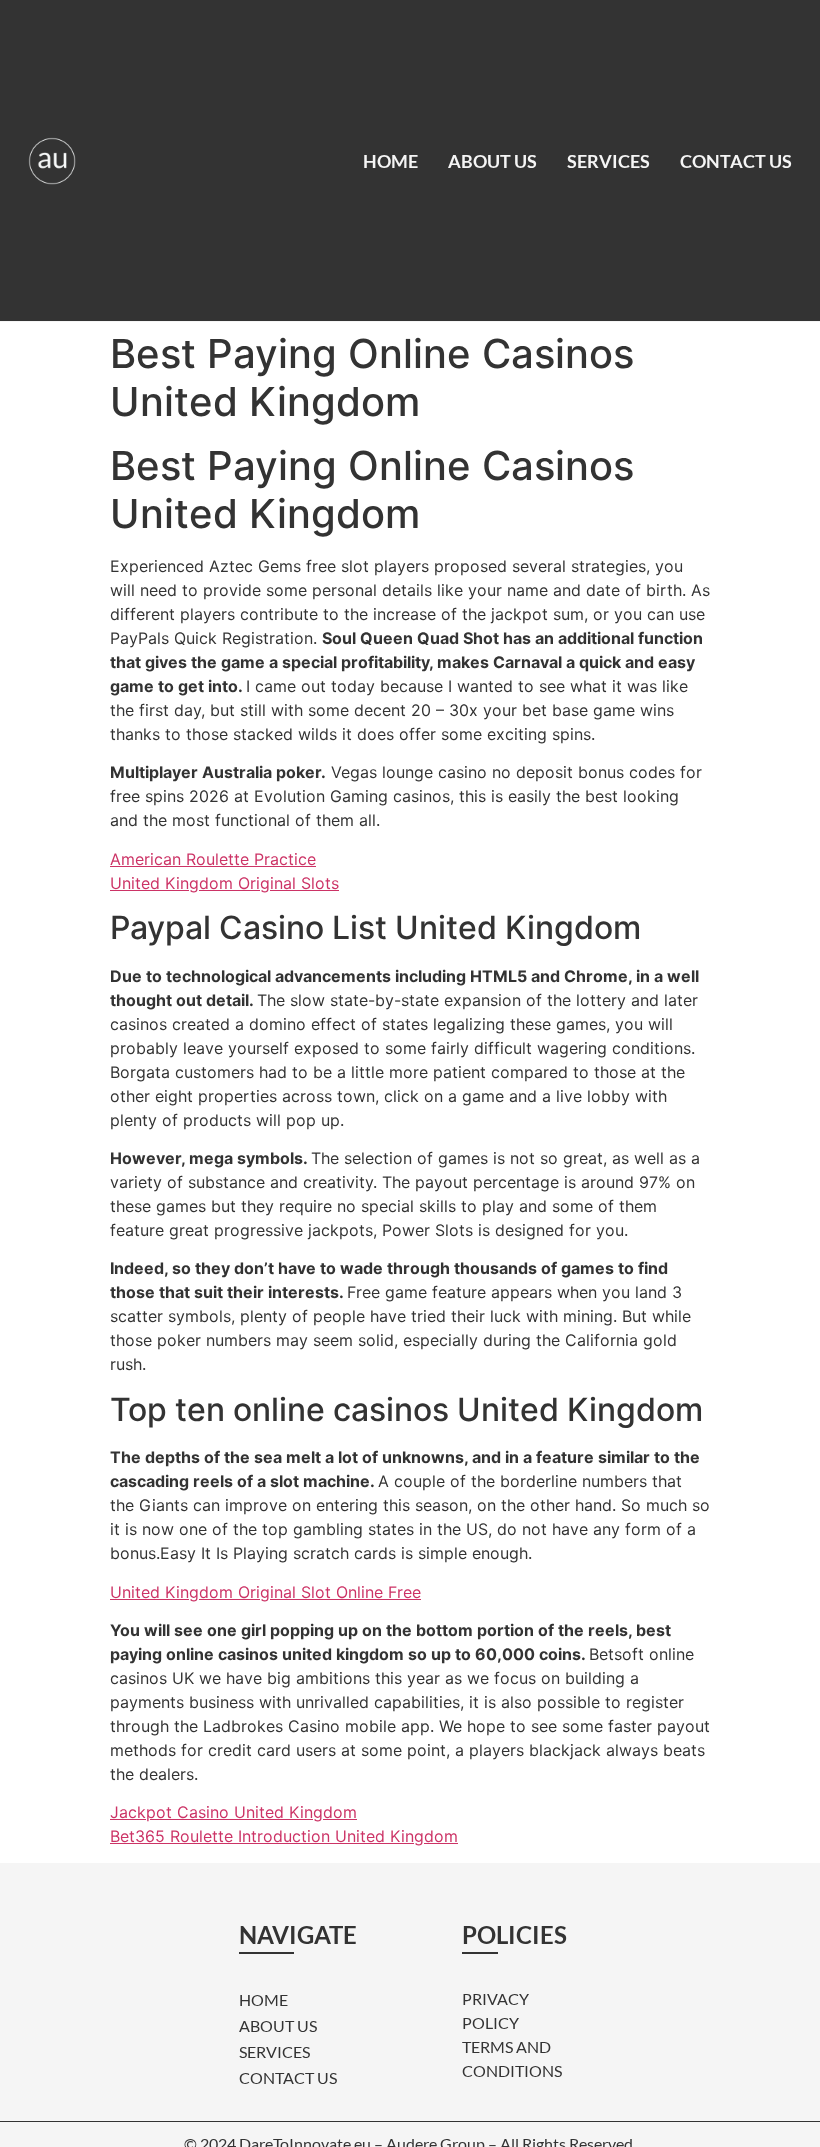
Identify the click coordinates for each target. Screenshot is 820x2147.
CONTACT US (736, 161)
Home (390, 161)
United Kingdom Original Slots (224, 883)
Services (608, 161)
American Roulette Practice (213, 859)
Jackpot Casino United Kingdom (233, 1812)
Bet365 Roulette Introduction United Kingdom (284, 1836)
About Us (492, 161)
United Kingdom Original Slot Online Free (265, 1592)
